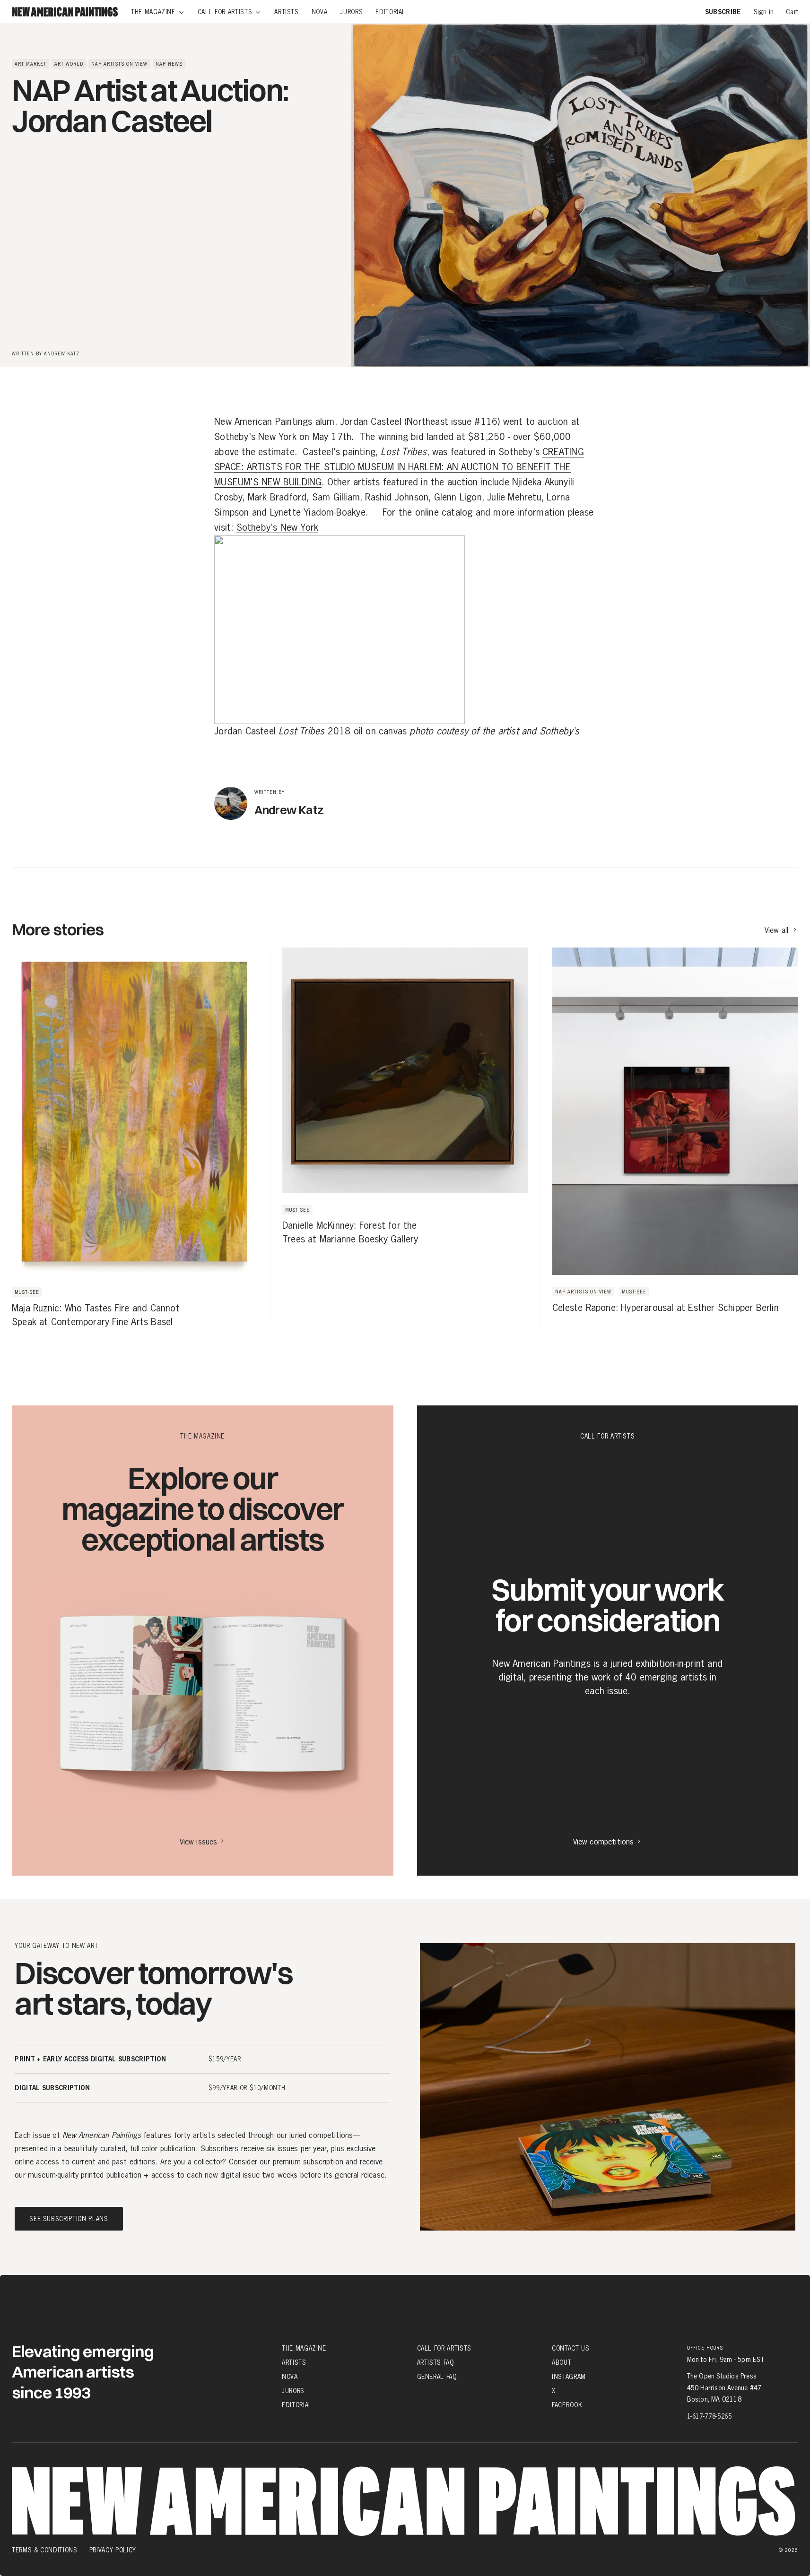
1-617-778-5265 (710, 2416)
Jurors (293, 2391)
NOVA (290, 2377)
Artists (294, 2362)
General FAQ (437, 2377)
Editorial (297, 2405)
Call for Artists (444, 2348)
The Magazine (304, 2348)
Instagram (569, 2377)
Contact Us (571, 2348)
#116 (486, 422)
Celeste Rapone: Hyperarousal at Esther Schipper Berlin (666, 1308)
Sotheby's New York (278, 528)
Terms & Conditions (45, 2550)
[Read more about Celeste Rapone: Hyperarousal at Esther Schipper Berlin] (669, 1136)
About (562, 2362)
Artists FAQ (435, 2362)
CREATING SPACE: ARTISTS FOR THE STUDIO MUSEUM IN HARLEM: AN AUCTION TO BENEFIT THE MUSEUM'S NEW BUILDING (399, 467)
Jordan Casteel (369, 422)
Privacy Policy (113, 2550)
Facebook (567, 2405)
